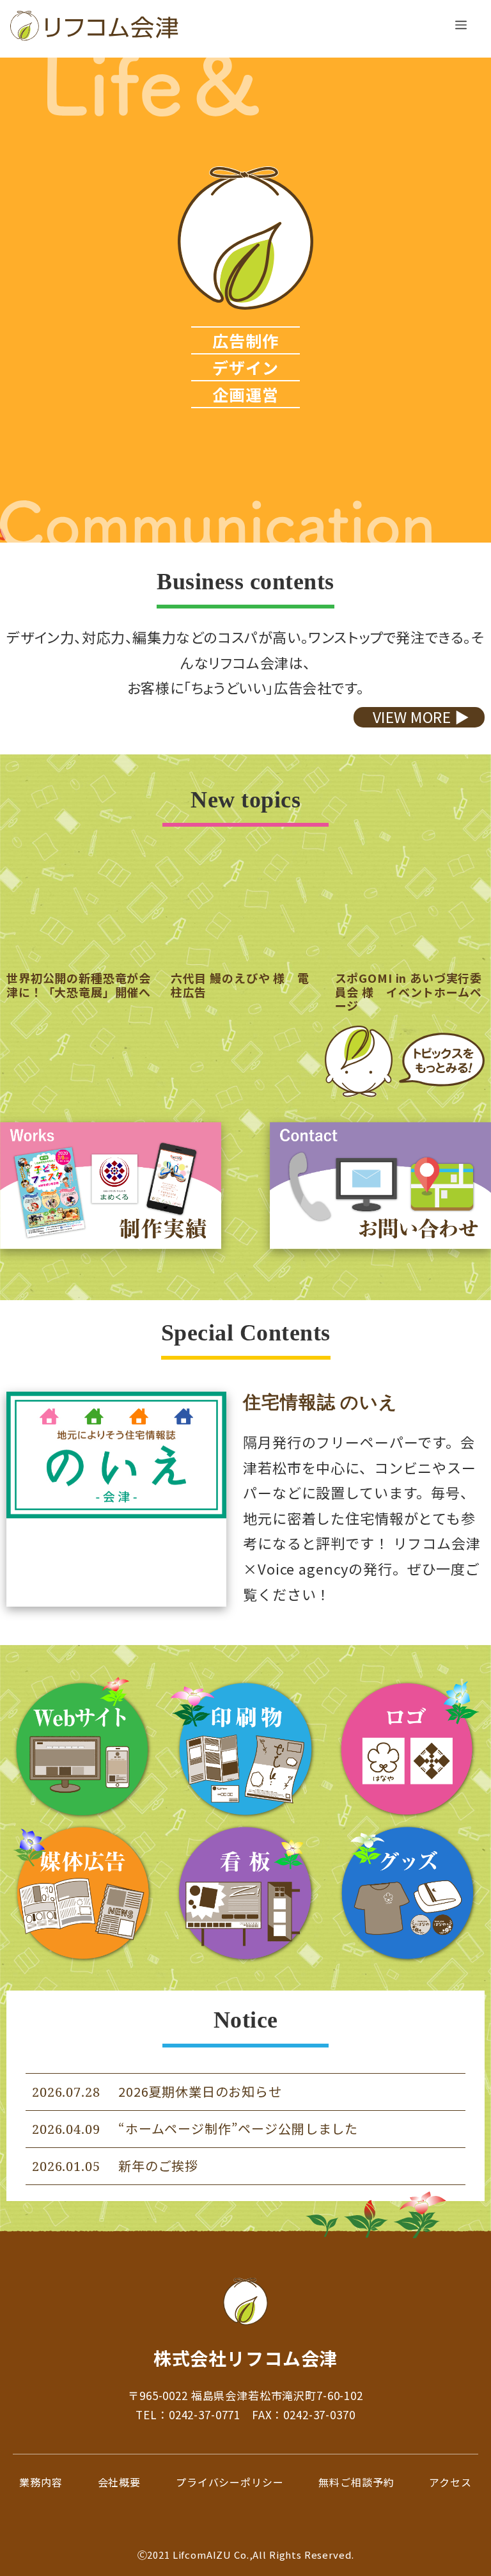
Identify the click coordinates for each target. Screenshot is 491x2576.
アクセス (450, 2482)
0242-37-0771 (205, 2414)
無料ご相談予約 (356, 2482)
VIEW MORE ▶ (421, 717)
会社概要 (119, 2482)
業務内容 (41, 2482)
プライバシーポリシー (230, 2482)
